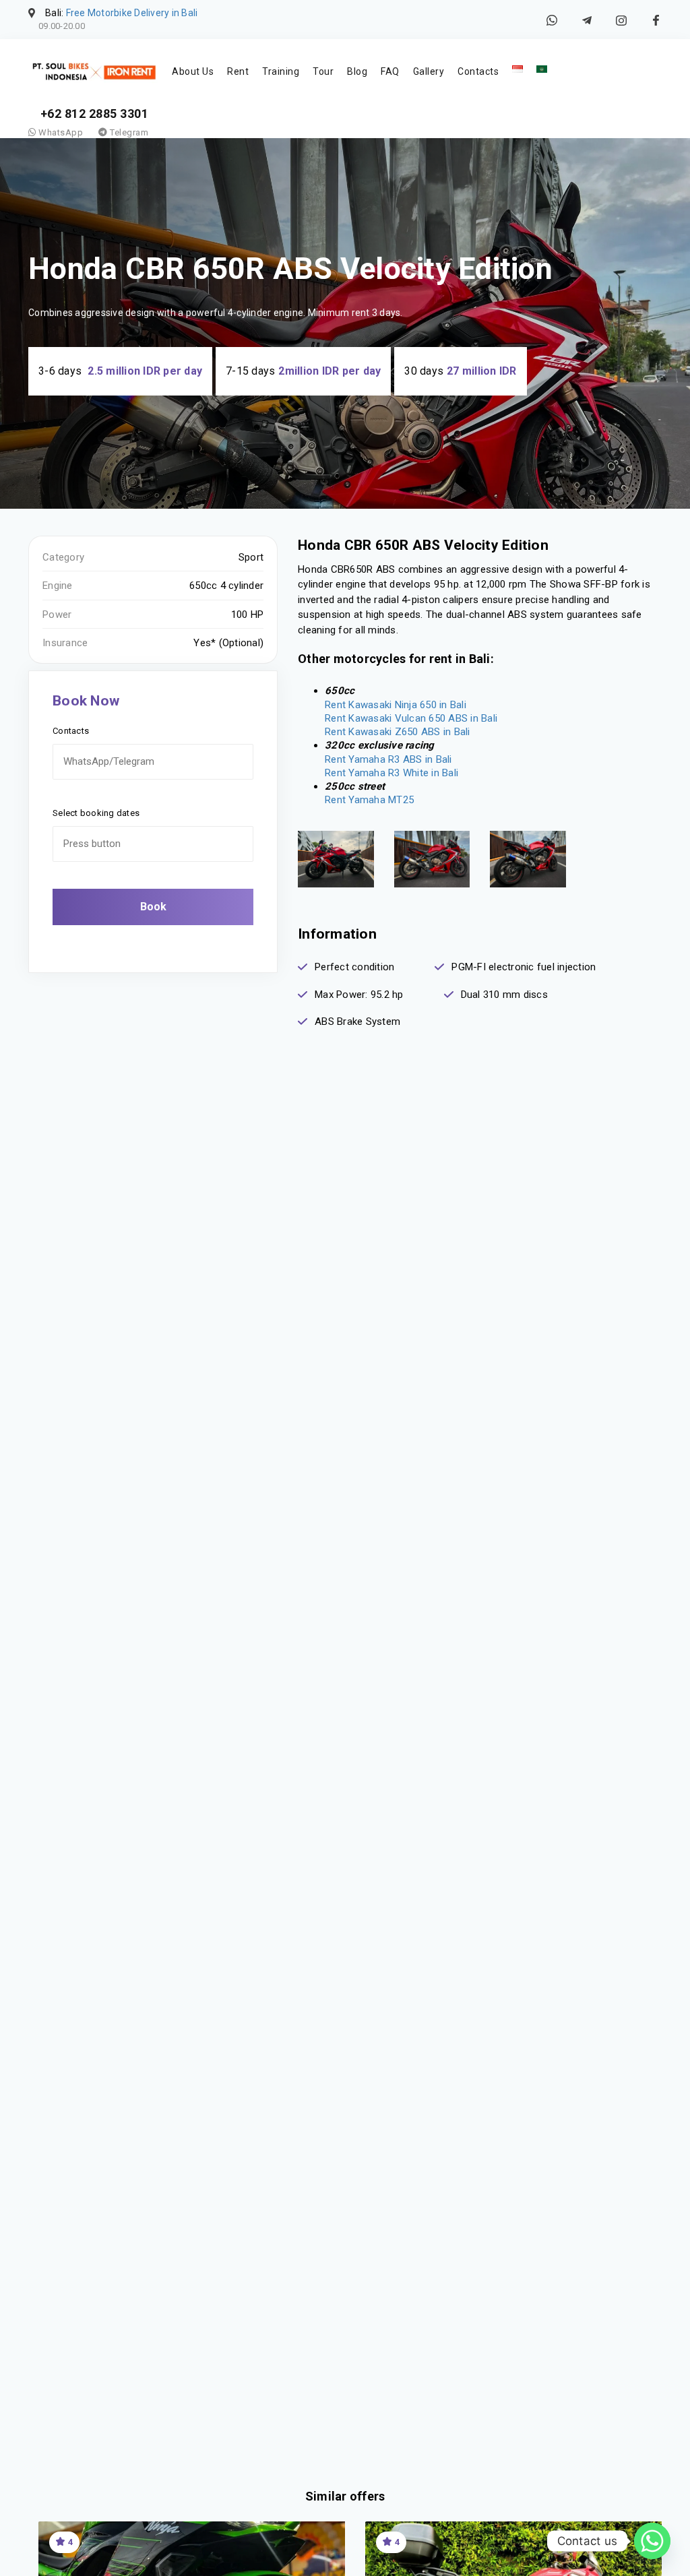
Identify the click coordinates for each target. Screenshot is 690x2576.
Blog (357, 71)
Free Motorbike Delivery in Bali (132, 13)
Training (281, 71)
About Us (193, 71)
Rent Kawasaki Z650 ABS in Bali (398, 732)
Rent (238, 71)
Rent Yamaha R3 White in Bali (391, 773)
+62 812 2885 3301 (95, 114)
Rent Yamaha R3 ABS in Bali (388, 759)
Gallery (429, 71)
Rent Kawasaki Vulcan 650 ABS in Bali (411, 718)
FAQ (390, 71)
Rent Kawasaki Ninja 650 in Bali (396, 705)
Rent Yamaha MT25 (369, 800)
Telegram (128, 132)
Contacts (478, 71)
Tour (323, 71)
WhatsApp (60, 132)
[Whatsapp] (652, 2541)
